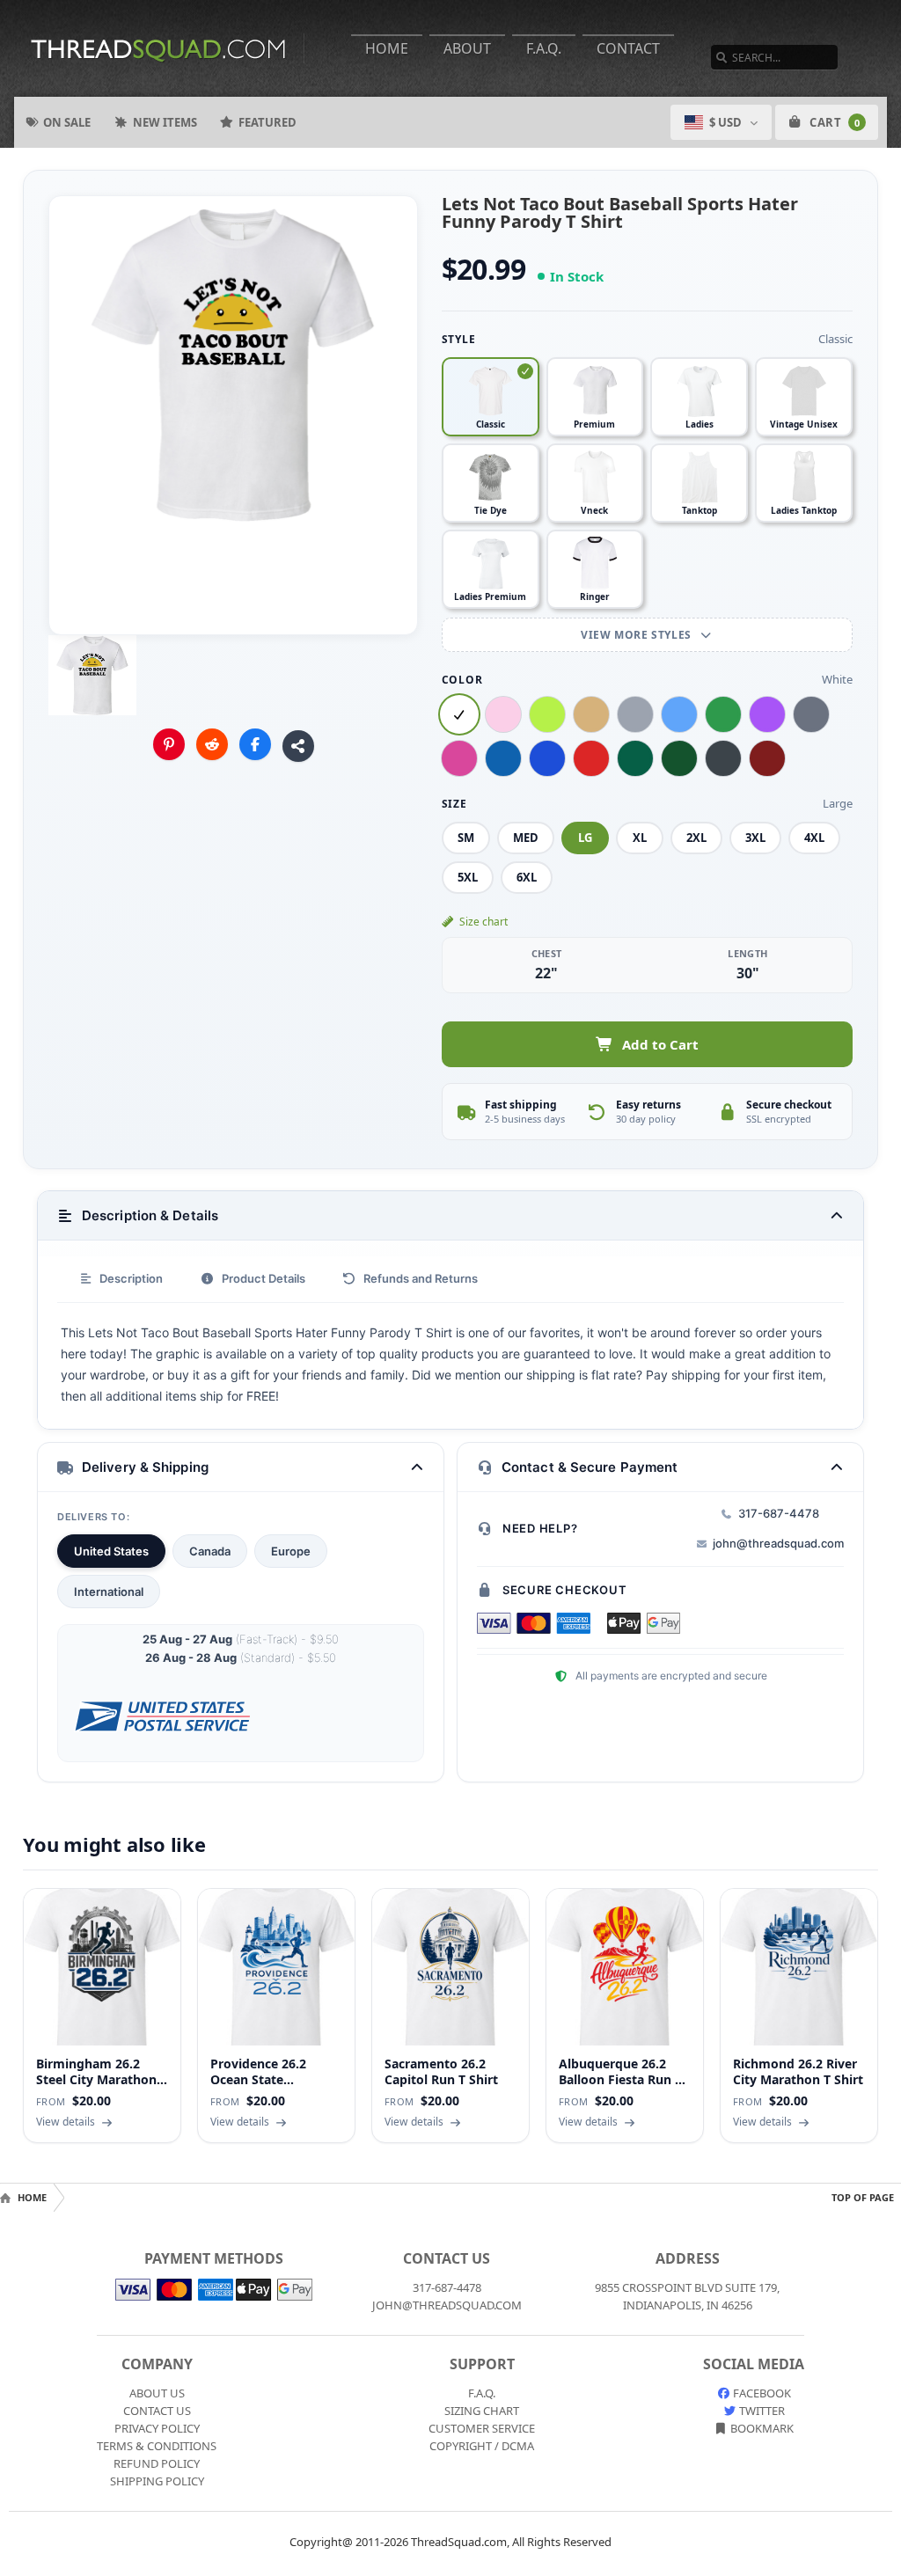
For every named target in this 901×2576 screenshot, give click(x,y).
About (467, 48)
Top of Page (863, 2197)
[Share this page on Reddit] (212, 744)
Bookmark (761, 2428)
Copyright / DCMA (482, 2446)
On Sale (67, 122)
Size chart (483, 922)
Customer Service (482, 2428)
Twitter (761, 2411)
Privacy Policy (157, 2428)
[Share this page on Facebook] (255, 744)
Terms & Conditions (157, 2446)
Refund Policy (157, 2463)
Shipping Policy (157, 2481)
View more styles (637, 635)
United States (111, 1551)
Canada (210, 1551)
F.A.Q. (544, 48)
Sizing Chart (482, 2411)
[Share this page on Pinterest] (169, 744)
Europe (291, 1551)
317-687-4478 (779, 1513)
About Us (157, 2393)
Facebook (761, 2393)
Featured (267, 122)
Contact (628, 48)
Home (387, 48)
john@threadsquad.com (778, 1543)
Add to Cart (660, 1044)
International (109, 1592)
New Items (165, 122)
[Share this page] (298, 746)
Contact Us (157, 2411)
